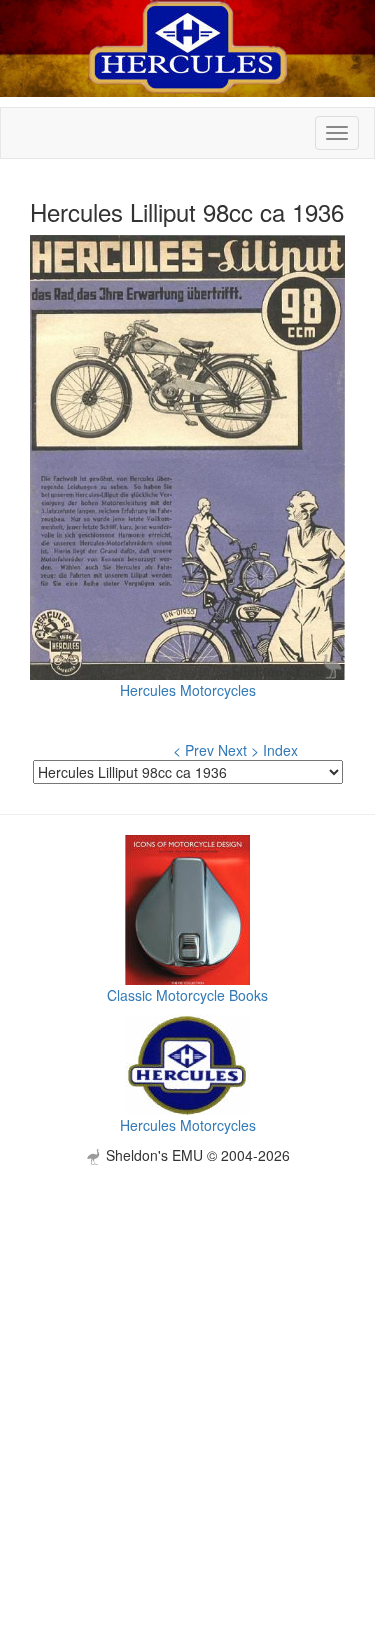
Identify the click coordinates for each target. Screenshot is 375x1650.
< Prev (193, 750)
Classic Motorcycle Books (187, 995)
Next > (238, 750)
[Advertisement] (187, 1352)
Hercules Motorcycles (188, 690)
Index (280, 750)
